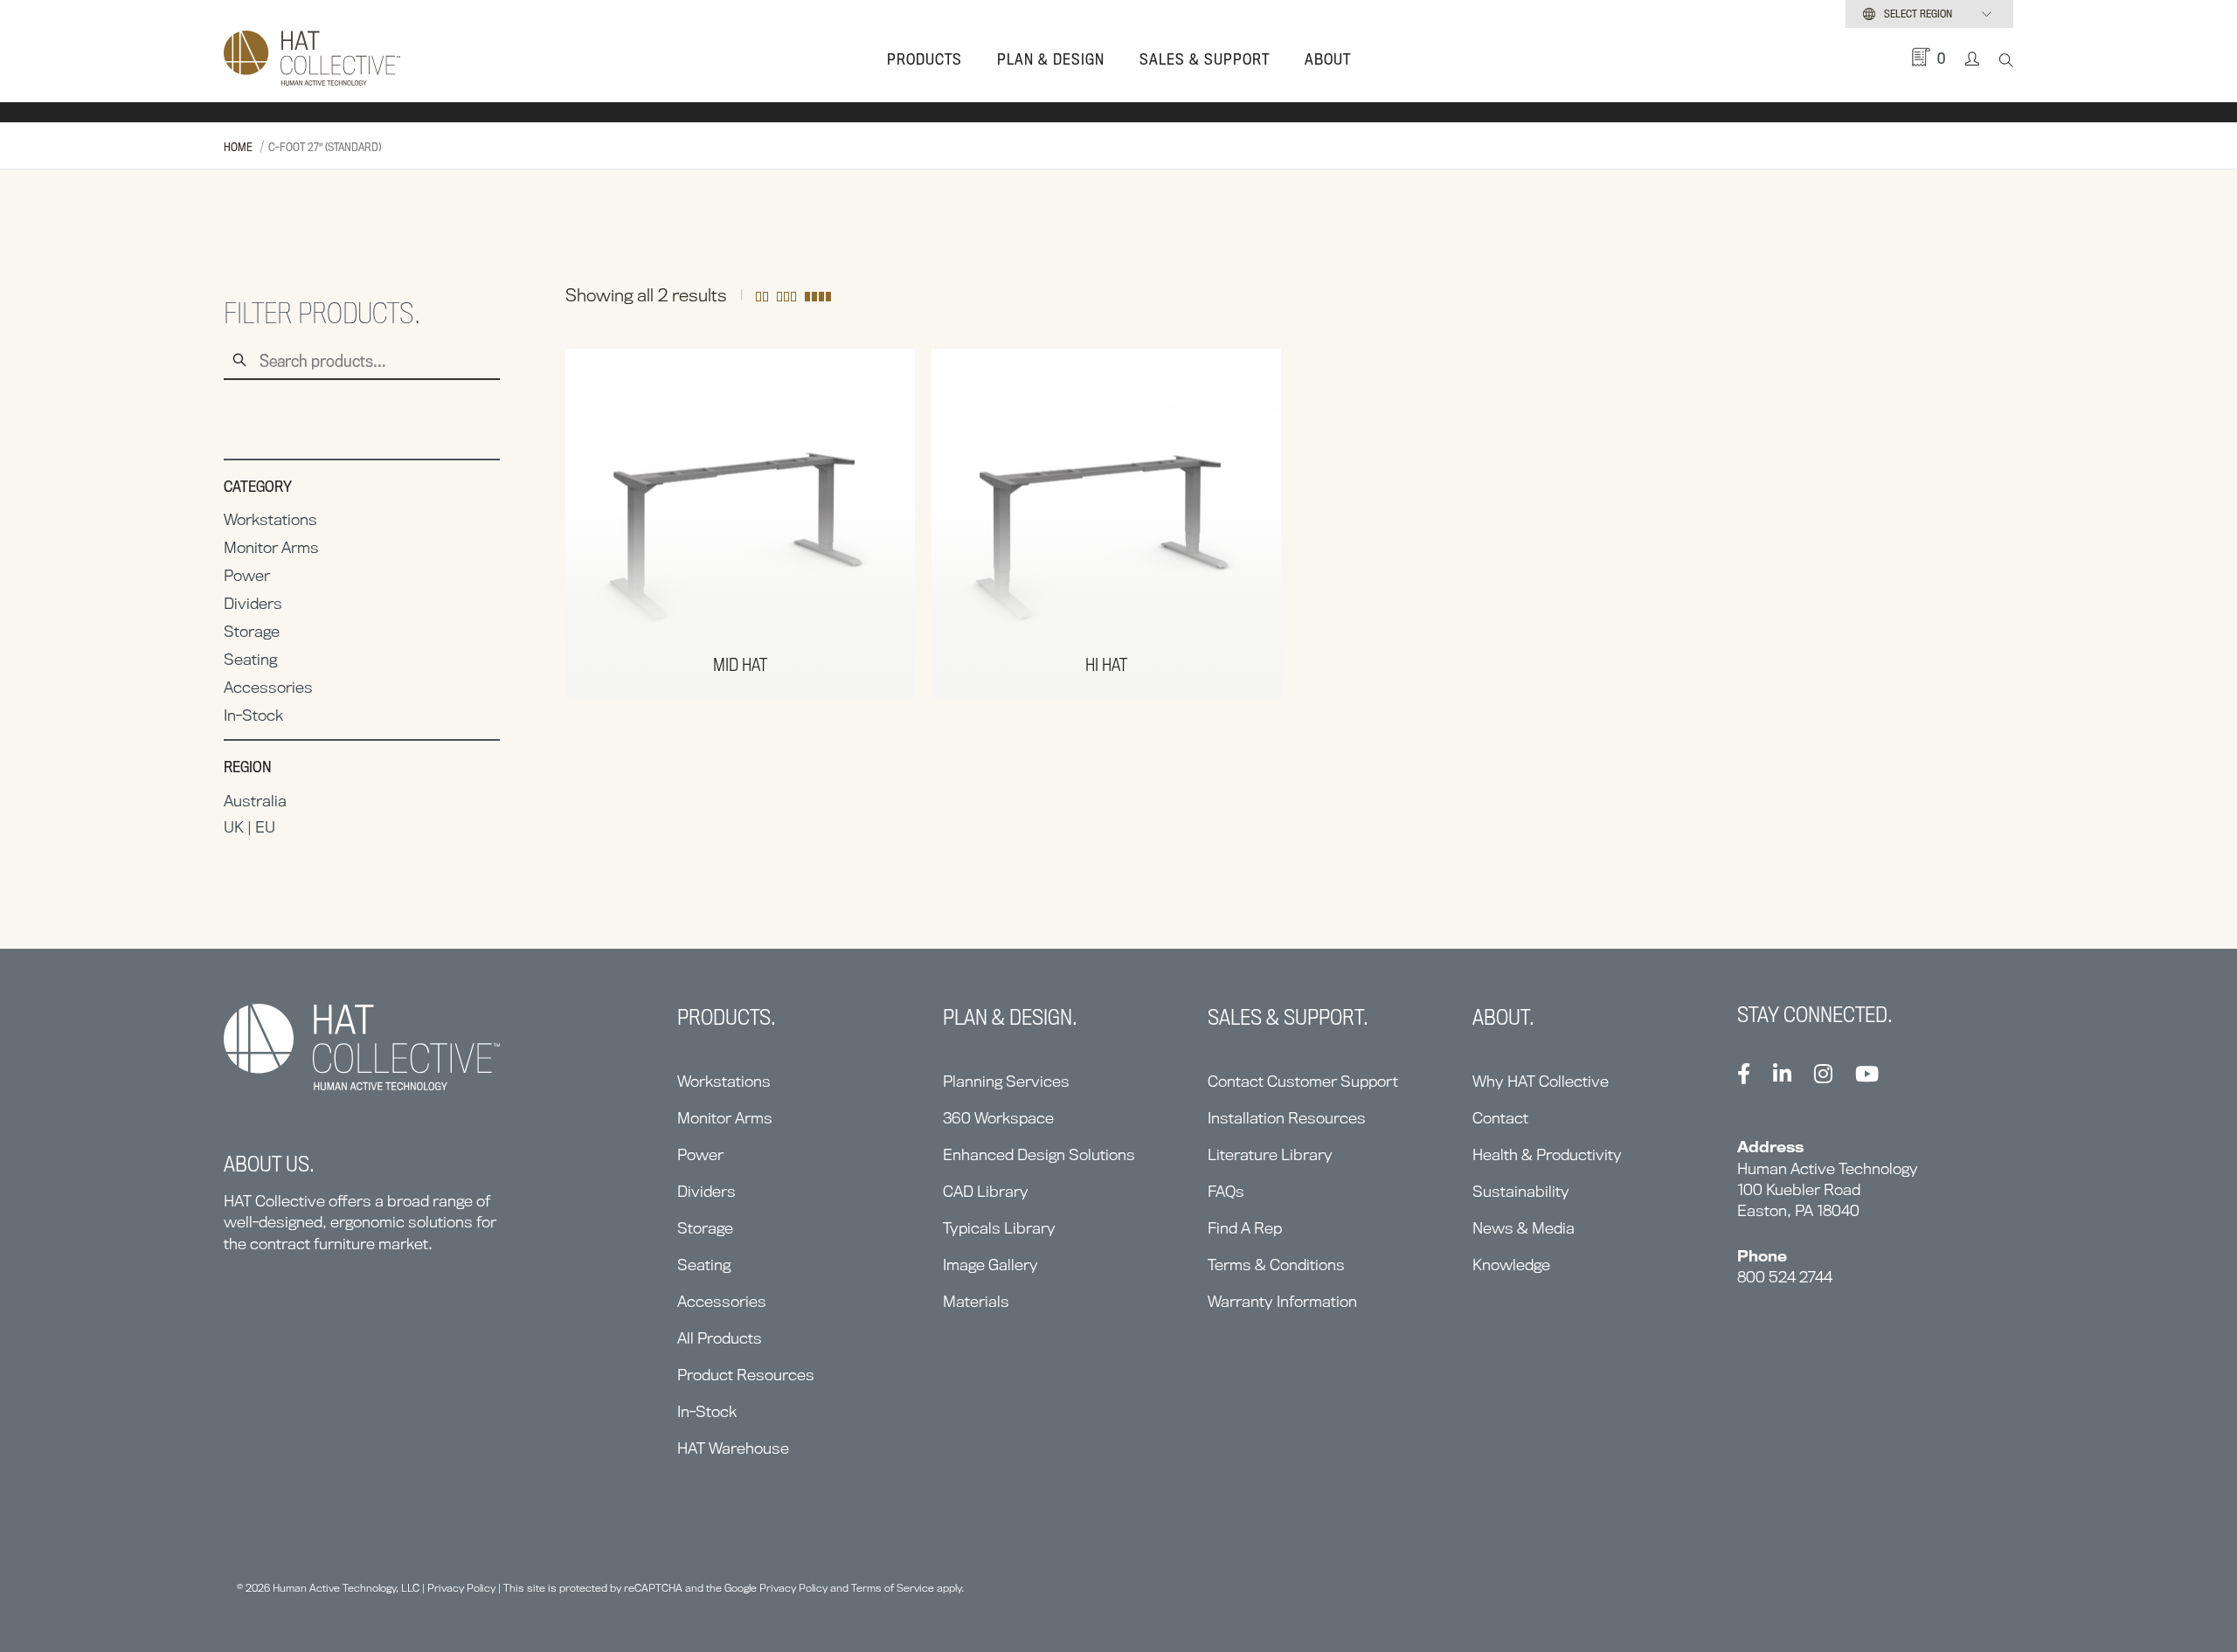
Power (247, 575)
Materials (976, 1301)
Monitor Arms (271, 547)
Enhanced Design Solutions (1039, 1154)
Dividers (253, 603)
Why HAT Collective (1541, 1081)
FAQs (1226, 1191)
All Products (720, 1338)
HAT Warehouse (733, 1448)
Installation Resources (1287, 1118)
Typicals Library (999, 1228)
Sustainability (1521, 1191)
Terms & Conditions (1276, 1265)
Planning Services (1006, 1081)
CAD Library (986, 1191)
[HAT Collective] (312, 59)
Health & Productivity (1547, 1154)
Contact (1500, 1118)
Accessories (268, 687)
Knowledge (1511, 1265)
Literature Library (1270, 1154)
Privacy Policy (461, 1588)
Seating (250, 659)
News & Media (1524, 1228)
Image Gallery (990, 1265)
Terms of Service (893, 1588)
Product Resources (746, 1375)
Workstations (270, 519)
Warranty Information (1282, 1301)
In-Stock (253, 715)
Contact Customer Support (1303, 1081)
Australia (255, 801)
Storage (252, 631)
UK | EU (249, 827)
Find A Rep (1245, 1228)
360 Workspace (998, 1118)
